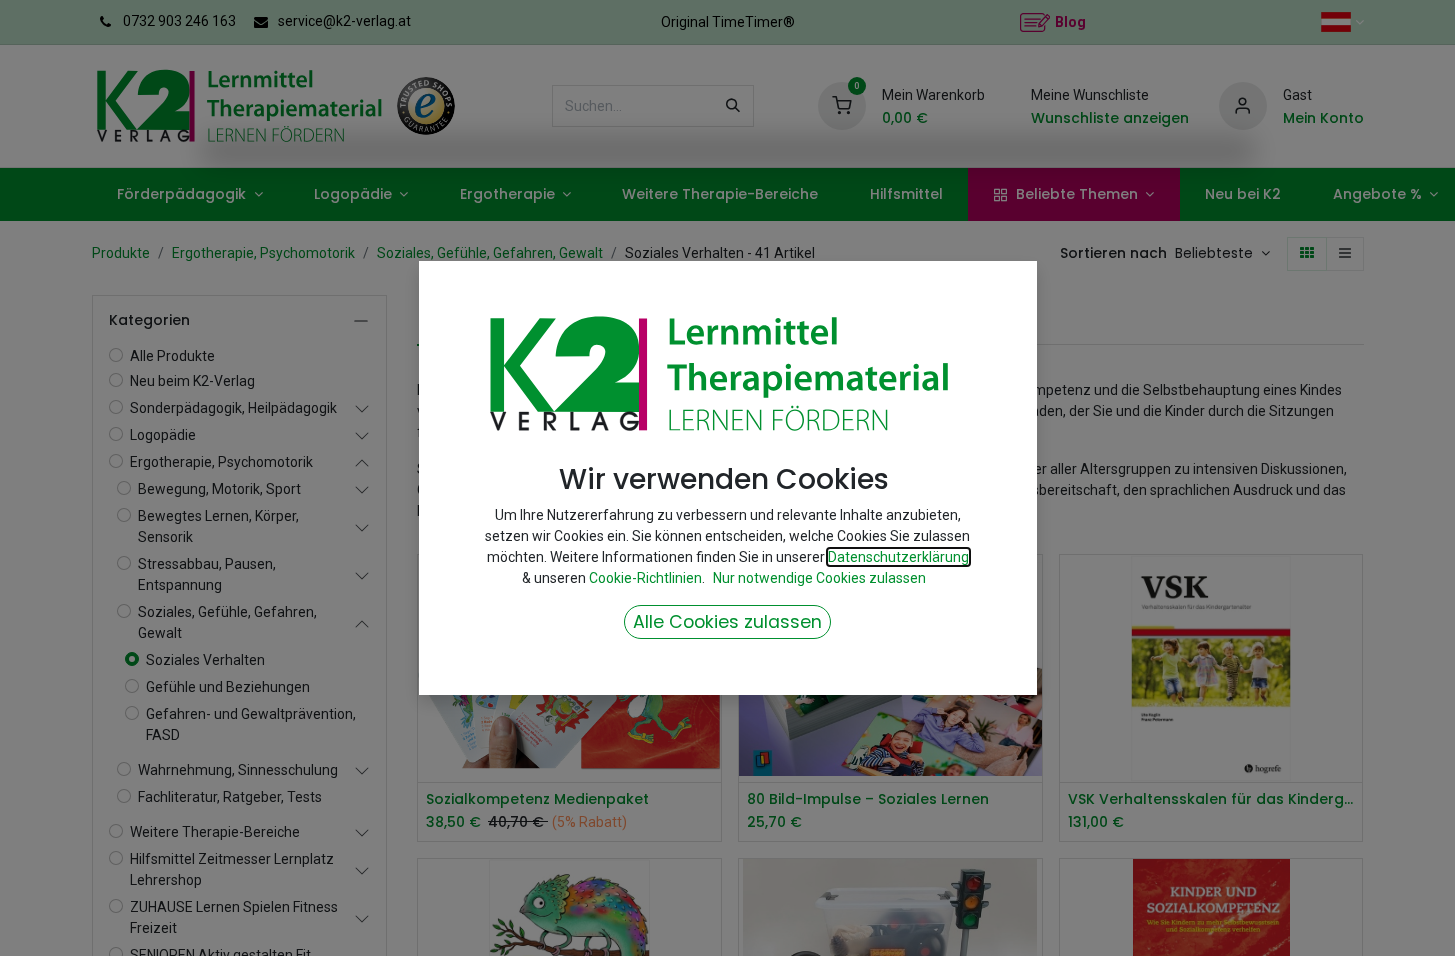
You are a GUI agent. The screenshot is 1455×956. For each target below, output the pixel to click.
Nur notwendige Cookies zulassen (819, 578)
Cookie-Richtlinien (645, 578)
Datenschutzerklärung (898, 557)
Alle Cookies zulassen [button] (727, 622)
